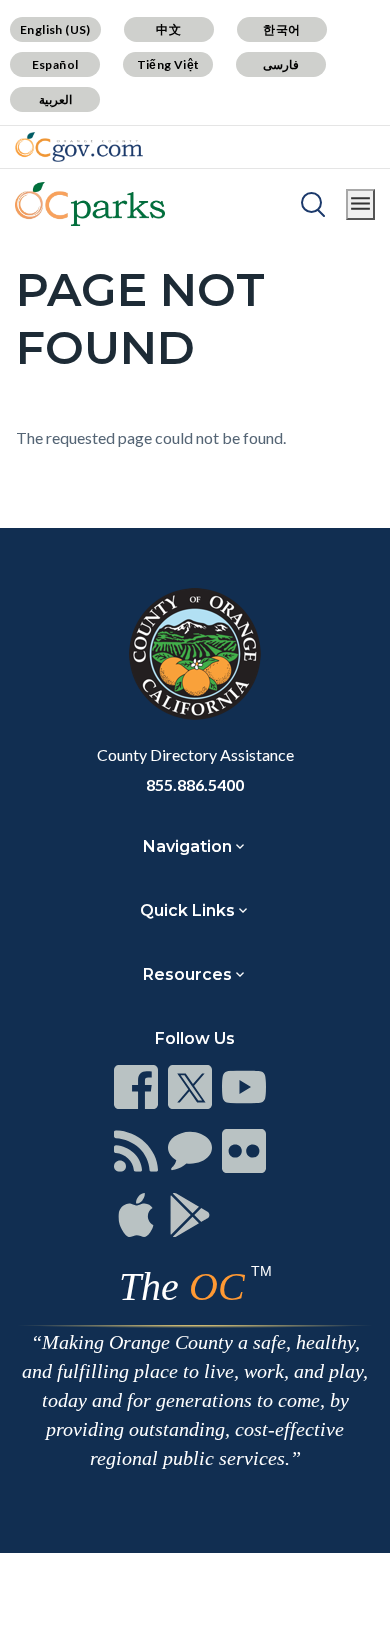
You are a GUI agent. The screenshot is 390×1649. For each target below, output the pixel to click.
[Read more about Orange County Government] (79, 147)
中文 (168, 29)
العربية (55, 99)
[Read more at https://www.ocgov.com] (195, 654)
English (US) (55, 29)
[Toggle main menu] (360, 204)
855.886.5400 (195, 784)
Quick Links (187, 910)
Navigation (187, 846)
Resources (187, 974)
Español (55, 64)
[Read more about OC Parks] (90, 204)
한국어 (281, 29)
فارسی (281, 64)
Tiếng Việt (168, 64)
